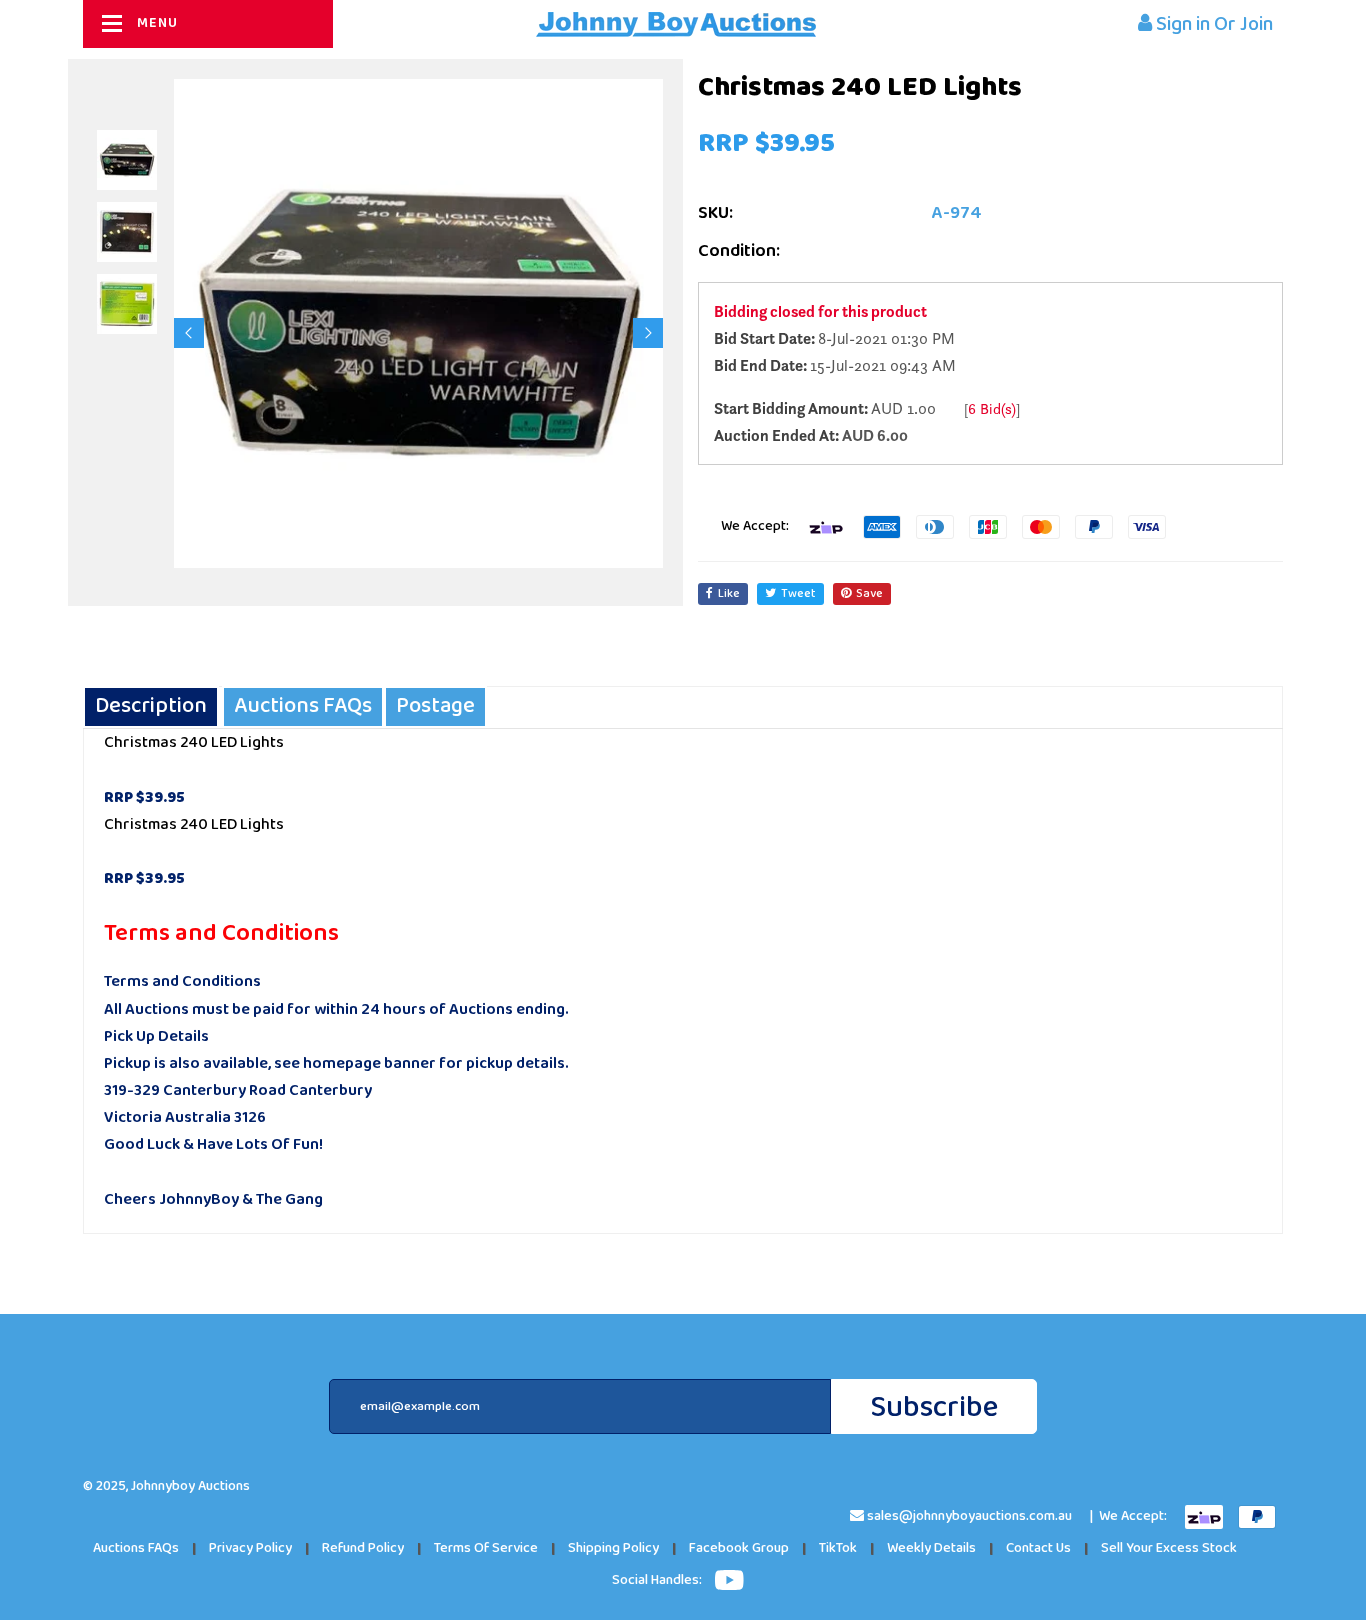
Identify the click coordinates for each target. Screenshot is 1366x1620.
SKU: (715, 213)
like (729, 593)
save (869, 593)
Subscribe (934, 1407)
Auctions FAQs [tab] (303, 706)
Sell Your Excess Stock (1169, 1548)
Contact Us (1038, 1548)
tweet (798, 593)
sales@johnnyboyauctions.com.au (969, 1516)
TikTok (838, 1548)
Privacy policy (250, 1548)
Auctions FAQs (136, 1548)
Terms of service (486, 1548)
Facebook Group (739, 1548)
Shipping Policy (613, 1548)
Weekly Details (931, 1548)
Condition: (739, 251)
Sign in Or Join (1212, 24)
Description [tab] (151, 706)
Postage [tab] (435, 706)
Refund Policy (363, 1548)
